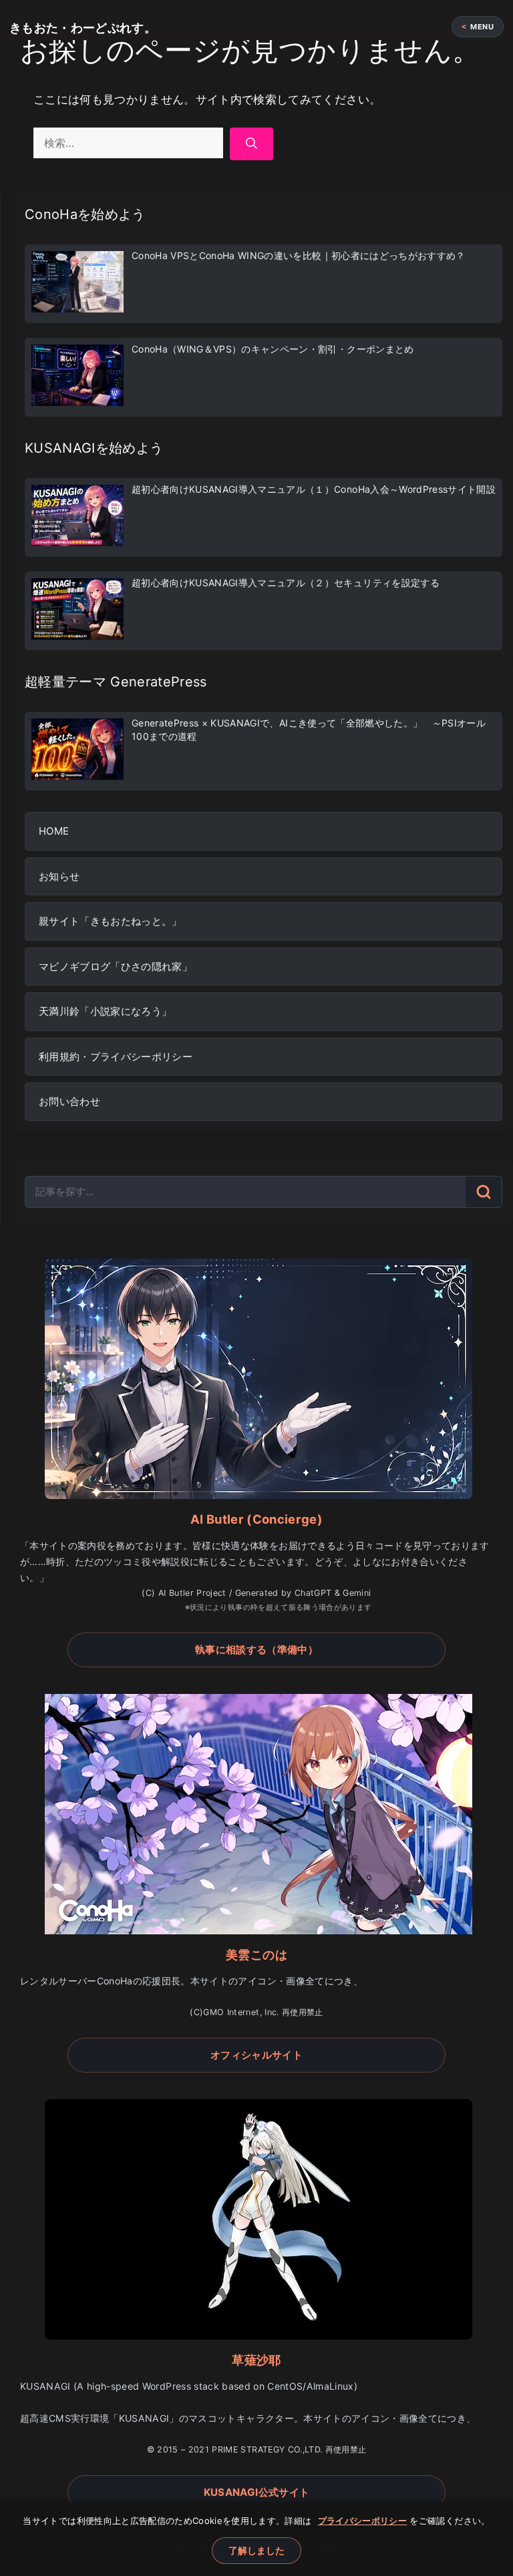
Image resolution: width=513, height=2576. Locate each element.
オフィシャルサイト (256, 2055)
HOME (54, 831)
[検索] (251, 144)
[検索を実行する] (484, 1192)
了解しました (256, 2550)
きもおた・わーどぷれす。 (83, 28)
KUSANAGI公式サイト (256, 2492)
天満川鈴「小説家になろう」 (105, 1011)
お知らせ (59, 876)
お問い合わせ (69, 1101)
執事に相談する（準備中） (256, 1650)
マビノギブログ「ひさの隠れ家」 (116, 967)
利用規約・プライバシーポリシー (116, 1057)
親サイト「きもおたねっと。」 (111, 921)
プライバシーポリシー (362, 2521)
